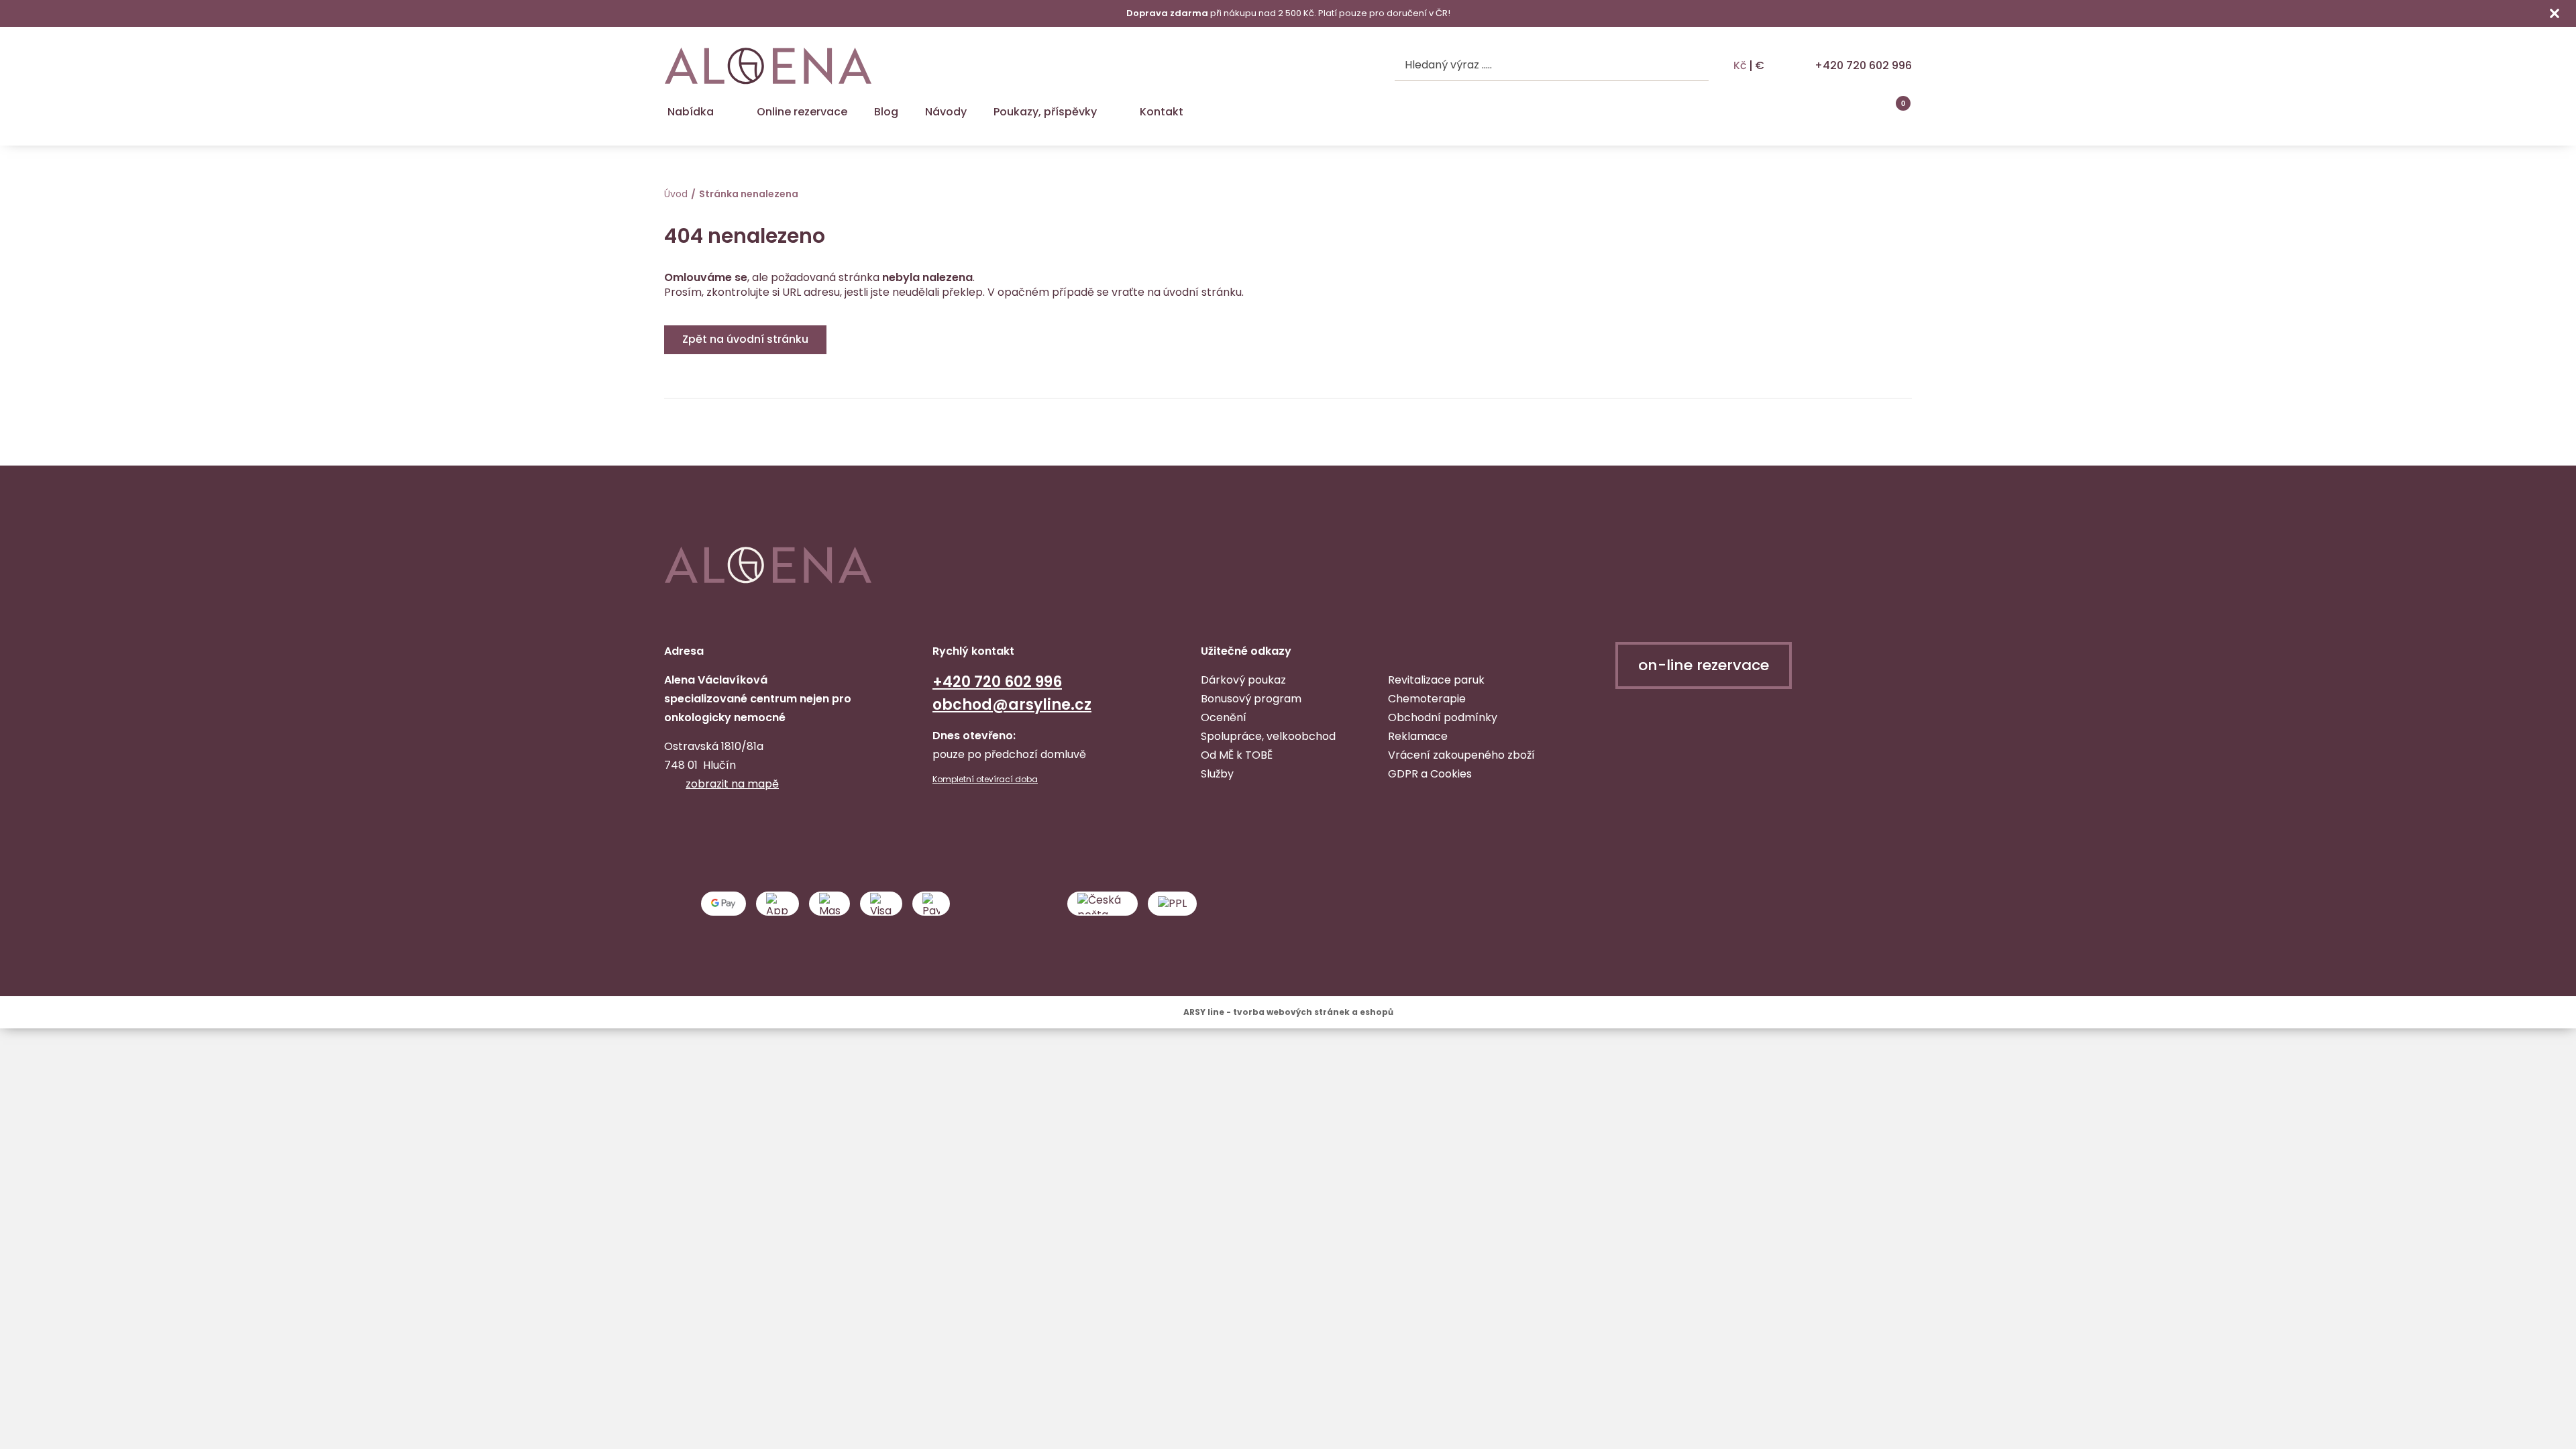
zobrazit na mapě (732, 784)
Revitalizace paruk (1436, 680)
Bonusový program (1251, 699)
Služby (1217, 774)
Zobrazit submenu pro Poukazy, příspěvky (1108, 112)
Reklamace (1418, 736)
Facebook (676, 826)
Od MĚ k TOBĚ (1237, 755)
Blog (886, 112)
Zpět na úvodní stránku (745, 339)
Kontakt (1162, 112)
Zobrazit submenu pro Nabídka (725, 112)
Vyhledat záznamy (1696, 66)
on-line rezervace (1704, 665)
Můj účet (1831, 112)
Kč (1740, 66)
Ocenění (1224, 717)
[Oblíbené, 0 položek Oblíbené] (1865, 112)
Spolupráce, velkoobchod (1268, 736)
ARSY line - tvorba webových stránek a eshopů (1288, 1012)
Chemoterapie (1427, 699)
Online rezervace (802, 112)
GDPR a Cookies (1430, 774)
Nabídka (691, 112)
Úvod (676, 194)
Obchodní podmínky (1443, 717)
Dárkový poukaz (1243, 680)
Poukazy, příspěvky (1045, 112)
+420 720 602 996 (1863, 65)
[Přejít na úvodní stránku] (768, 66)
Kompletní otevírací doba (985, 780)
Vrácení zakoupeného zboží (1461, 755)
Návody (946, 112)
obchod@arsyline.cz (1012, 705)
